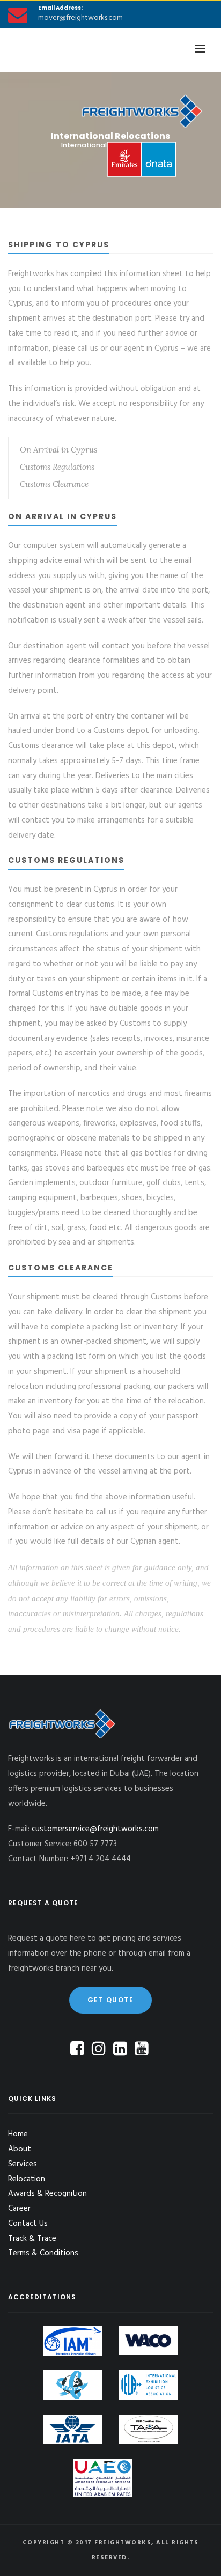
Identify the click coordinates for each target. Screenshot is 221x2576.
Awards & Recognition (47, 2194)
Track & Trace (32, 2239)
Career (19, 2209)
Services (23, 2164)
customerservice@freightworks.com (95, 1829)
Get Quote (111, 2000)
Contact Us (28, 2224)
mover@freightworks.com (80, 18)
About (20, 2149)
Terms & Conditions (43, 2253)
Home (18, 2134)
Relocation (27, 2179)
